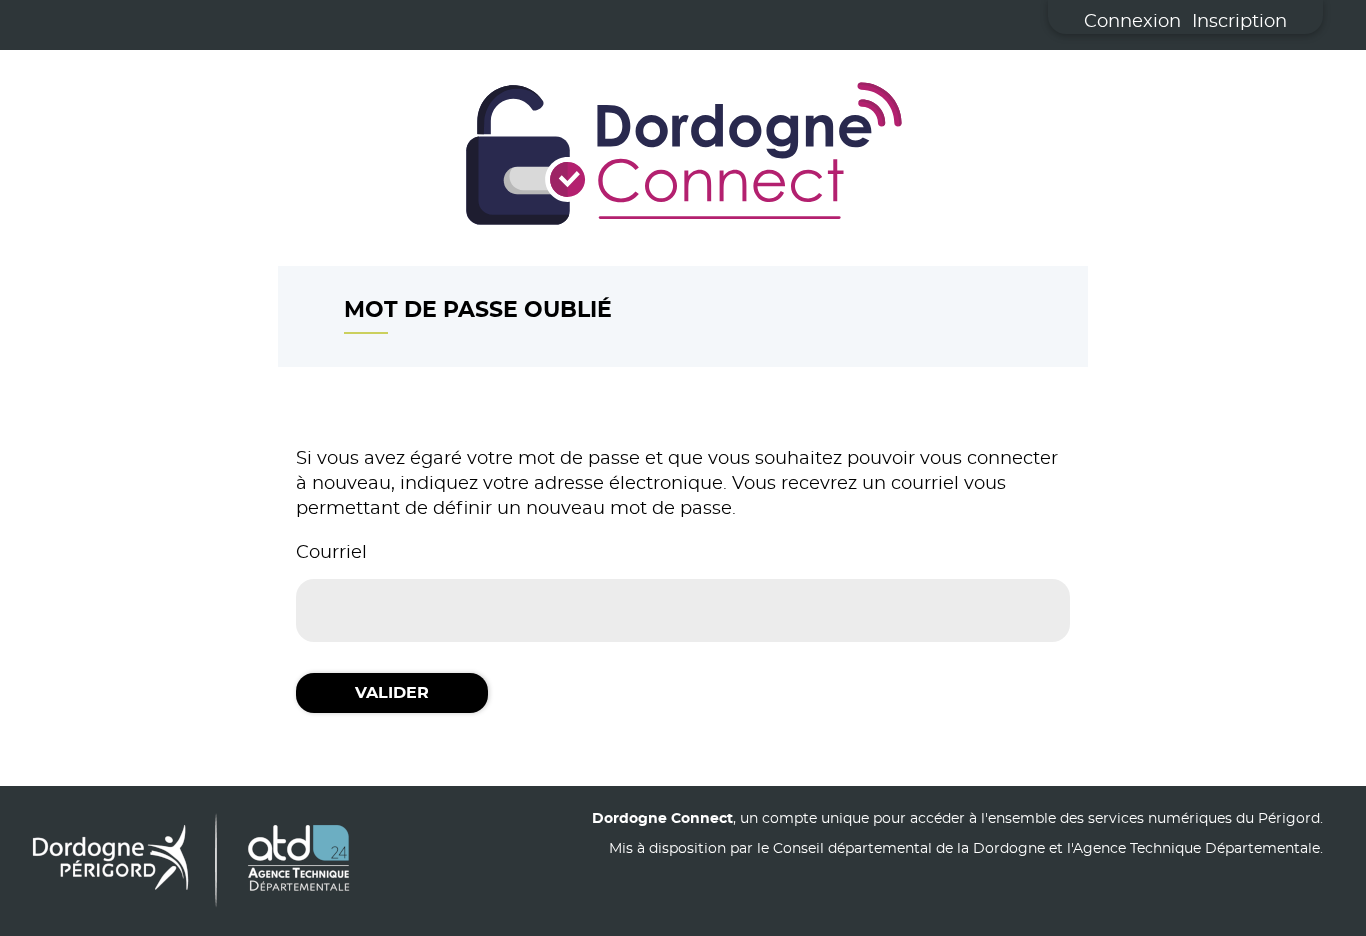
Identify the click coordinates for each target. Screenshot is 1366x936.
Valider (392, 693)
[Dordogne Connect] (683, 158)
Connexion (1132, 22)
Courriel (331, 553)
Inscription (1239, 22)
